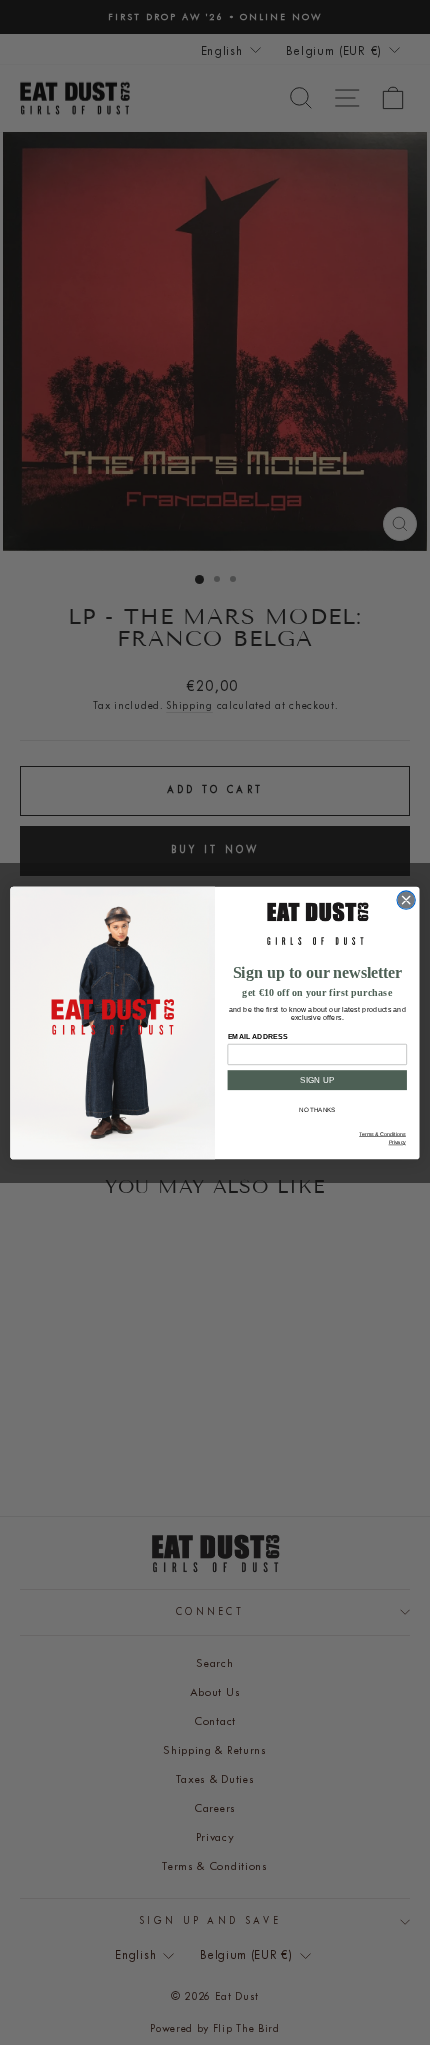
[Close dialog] (406, 899)
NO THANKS (317, 1109)
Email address (258, 1036)
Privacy (397, 1142)
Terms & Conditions (382, 1134)
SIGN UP (317, 1079)
